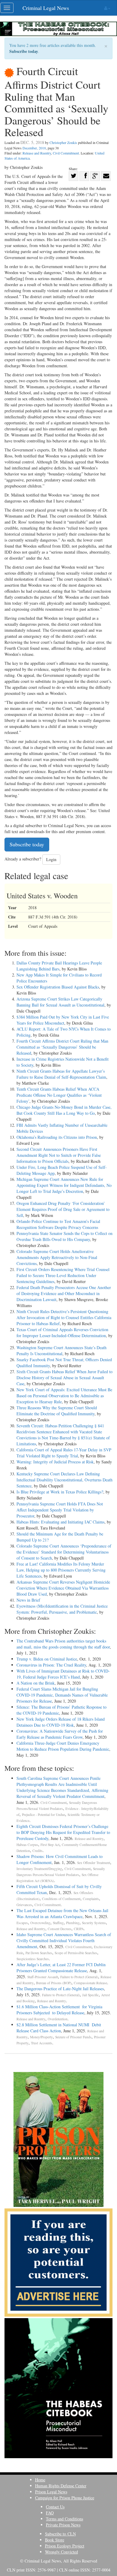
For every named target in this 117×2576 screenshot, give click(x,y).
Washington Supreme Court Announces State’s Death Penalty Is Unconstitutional (61, 1351)
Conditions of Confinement (61, 1899)
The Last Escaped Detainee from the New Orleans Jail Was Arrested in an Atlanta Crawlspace (62, 1913)
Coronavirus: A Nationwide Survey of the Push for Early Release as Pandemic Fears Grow (60, 1734)
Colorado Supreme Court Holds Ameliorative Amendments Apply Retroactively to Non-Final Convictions (57, 1257)
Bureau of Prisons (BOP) (54, 1983)
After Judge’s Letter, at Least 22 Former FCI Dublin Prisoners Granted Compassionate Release (61, 1968)
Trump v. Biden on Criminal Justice (47, 1659)
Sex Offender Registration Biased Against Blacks (58, 987)
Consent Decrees (60, 1929)
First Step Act (50, 1845)
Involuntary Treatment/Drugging (39, 1869)
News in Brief (28, 1600)
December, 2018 (34, 148)
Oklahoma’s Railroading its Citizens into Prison (57, 1137)
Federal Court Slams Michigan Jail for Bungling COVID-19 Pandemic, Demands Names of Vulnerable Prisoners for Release (62, 1695)
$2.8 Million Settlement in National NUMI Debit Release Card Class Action (59, 2028)
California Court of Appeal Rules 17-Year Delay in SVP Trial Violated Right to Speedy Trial (64, 1453)
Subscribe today (24, 51)
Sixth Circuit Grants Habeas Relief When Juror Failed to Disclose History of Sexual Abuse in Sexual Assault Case (64, 1378)
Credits (37, 1851)
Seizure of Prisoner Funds (73, 2037)
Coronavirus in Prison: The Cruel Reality (51, 1665)
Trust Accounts (42, 2043)
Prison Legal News (51, 2492)
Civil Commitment (66, 153)
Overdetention (58, 2019)
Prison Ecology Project (65, 2546)
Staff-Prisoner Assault (43, 1977)
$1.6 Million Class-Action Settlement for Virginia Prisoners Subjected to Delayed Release (59, 2010)
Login (51, 859)
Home (40, 2480)
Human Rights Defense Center (61, 2486)
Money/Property (41, 2037)
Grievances (24, 1905)
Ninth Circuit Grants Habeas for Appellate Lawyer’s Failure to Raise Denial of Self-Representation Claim (61, 1074)
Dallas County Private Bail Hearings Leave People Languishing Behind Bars (59, 966)
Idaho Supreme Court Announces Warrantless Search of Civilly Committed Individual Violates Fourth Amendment (64, 1940)
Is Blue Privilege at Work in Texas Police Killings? (60, 1492)
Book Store (55, 2540)
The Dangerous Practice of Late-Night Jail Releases (60, 1989)
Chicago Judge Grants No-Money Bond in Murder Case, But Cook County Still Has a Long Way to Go (64, 1110)
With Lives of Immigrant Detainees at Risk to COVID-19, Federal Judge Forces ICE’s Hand (63, 1674)
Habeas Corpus (27, 1845)
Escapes (22, 1923)
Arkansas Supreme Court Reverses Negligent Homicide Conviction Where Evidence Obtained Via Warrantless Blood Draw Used (63, 1588)
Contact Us (55, 2507)
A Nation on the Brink (36, 1683)
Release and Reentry (37, 153)
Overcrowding (40, 1923)
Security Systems (94, 1923)
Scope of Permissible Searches (76, 1953)
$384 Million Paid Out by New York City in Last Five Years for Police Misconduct (63, 1020)
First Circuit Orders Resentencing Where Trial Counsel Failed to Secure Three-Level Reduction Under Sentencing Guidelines (63, 1275)
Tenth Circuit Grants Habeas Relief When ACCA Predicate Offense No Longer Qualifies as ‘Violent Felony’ (59, 1095)
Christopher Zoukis (63, 142)
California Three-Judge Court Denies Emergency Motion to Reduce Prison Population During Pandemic (63, 1746)
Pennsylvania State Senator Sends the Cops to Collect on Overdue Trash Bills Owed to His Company (64, 1236)
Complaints (91, 1899)
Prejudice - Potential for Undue (43, 1815)
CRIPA (79, 1929)
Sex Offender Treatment (94, 1863)
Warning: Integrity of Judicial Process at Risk (55, 1462)
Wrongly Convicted (61, 2552)
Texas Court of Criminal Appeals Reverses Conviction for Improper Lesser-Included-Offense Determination (62, 1332)
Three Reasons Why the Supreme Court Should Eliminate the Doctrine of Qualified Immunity (57, 1411)
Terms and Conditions (64, 2519)
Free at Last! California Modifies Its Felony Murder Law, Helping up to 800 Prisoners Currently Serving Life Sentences (61, 1570)
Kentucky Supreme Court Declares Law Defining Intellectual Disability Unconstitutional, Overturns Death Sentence (64, 1480)
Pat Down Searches (39, 1953)
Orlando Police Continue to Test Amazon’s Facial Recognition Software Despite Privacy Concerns (58, 1224)
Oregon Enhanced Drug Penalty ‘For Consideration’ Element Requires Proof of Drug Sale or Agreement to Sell (63, 1209)
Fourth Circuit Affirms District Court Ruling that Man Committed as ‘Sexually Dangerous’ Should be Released (62, 1047)
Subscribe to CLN (60, 2534)
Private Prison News (63, 2525)
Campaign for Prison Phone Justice (65, 2498)
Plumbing (73, 1923)
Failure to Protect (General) (79, 1977)
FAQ (50, 2513)
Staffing (58, 1923)
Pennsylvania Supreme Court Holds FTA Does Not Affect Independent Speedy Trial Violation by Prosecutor (60, 1510)
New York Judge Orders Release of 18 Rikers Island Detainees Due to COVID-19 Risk (61, 1722)
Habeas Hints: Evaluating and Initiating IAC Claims (60, 1522)
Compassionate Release (90, 1983)
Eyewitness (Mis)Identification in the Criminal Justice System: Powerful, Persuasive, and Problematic (62, 1609)
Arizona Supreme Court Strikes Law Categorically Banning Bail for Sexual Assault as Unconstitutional (60, 1002)
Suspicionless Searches (33, 1959)
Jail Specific (90, 1995)
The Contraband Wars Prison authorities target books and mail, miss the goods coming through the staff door (63, 1644)
